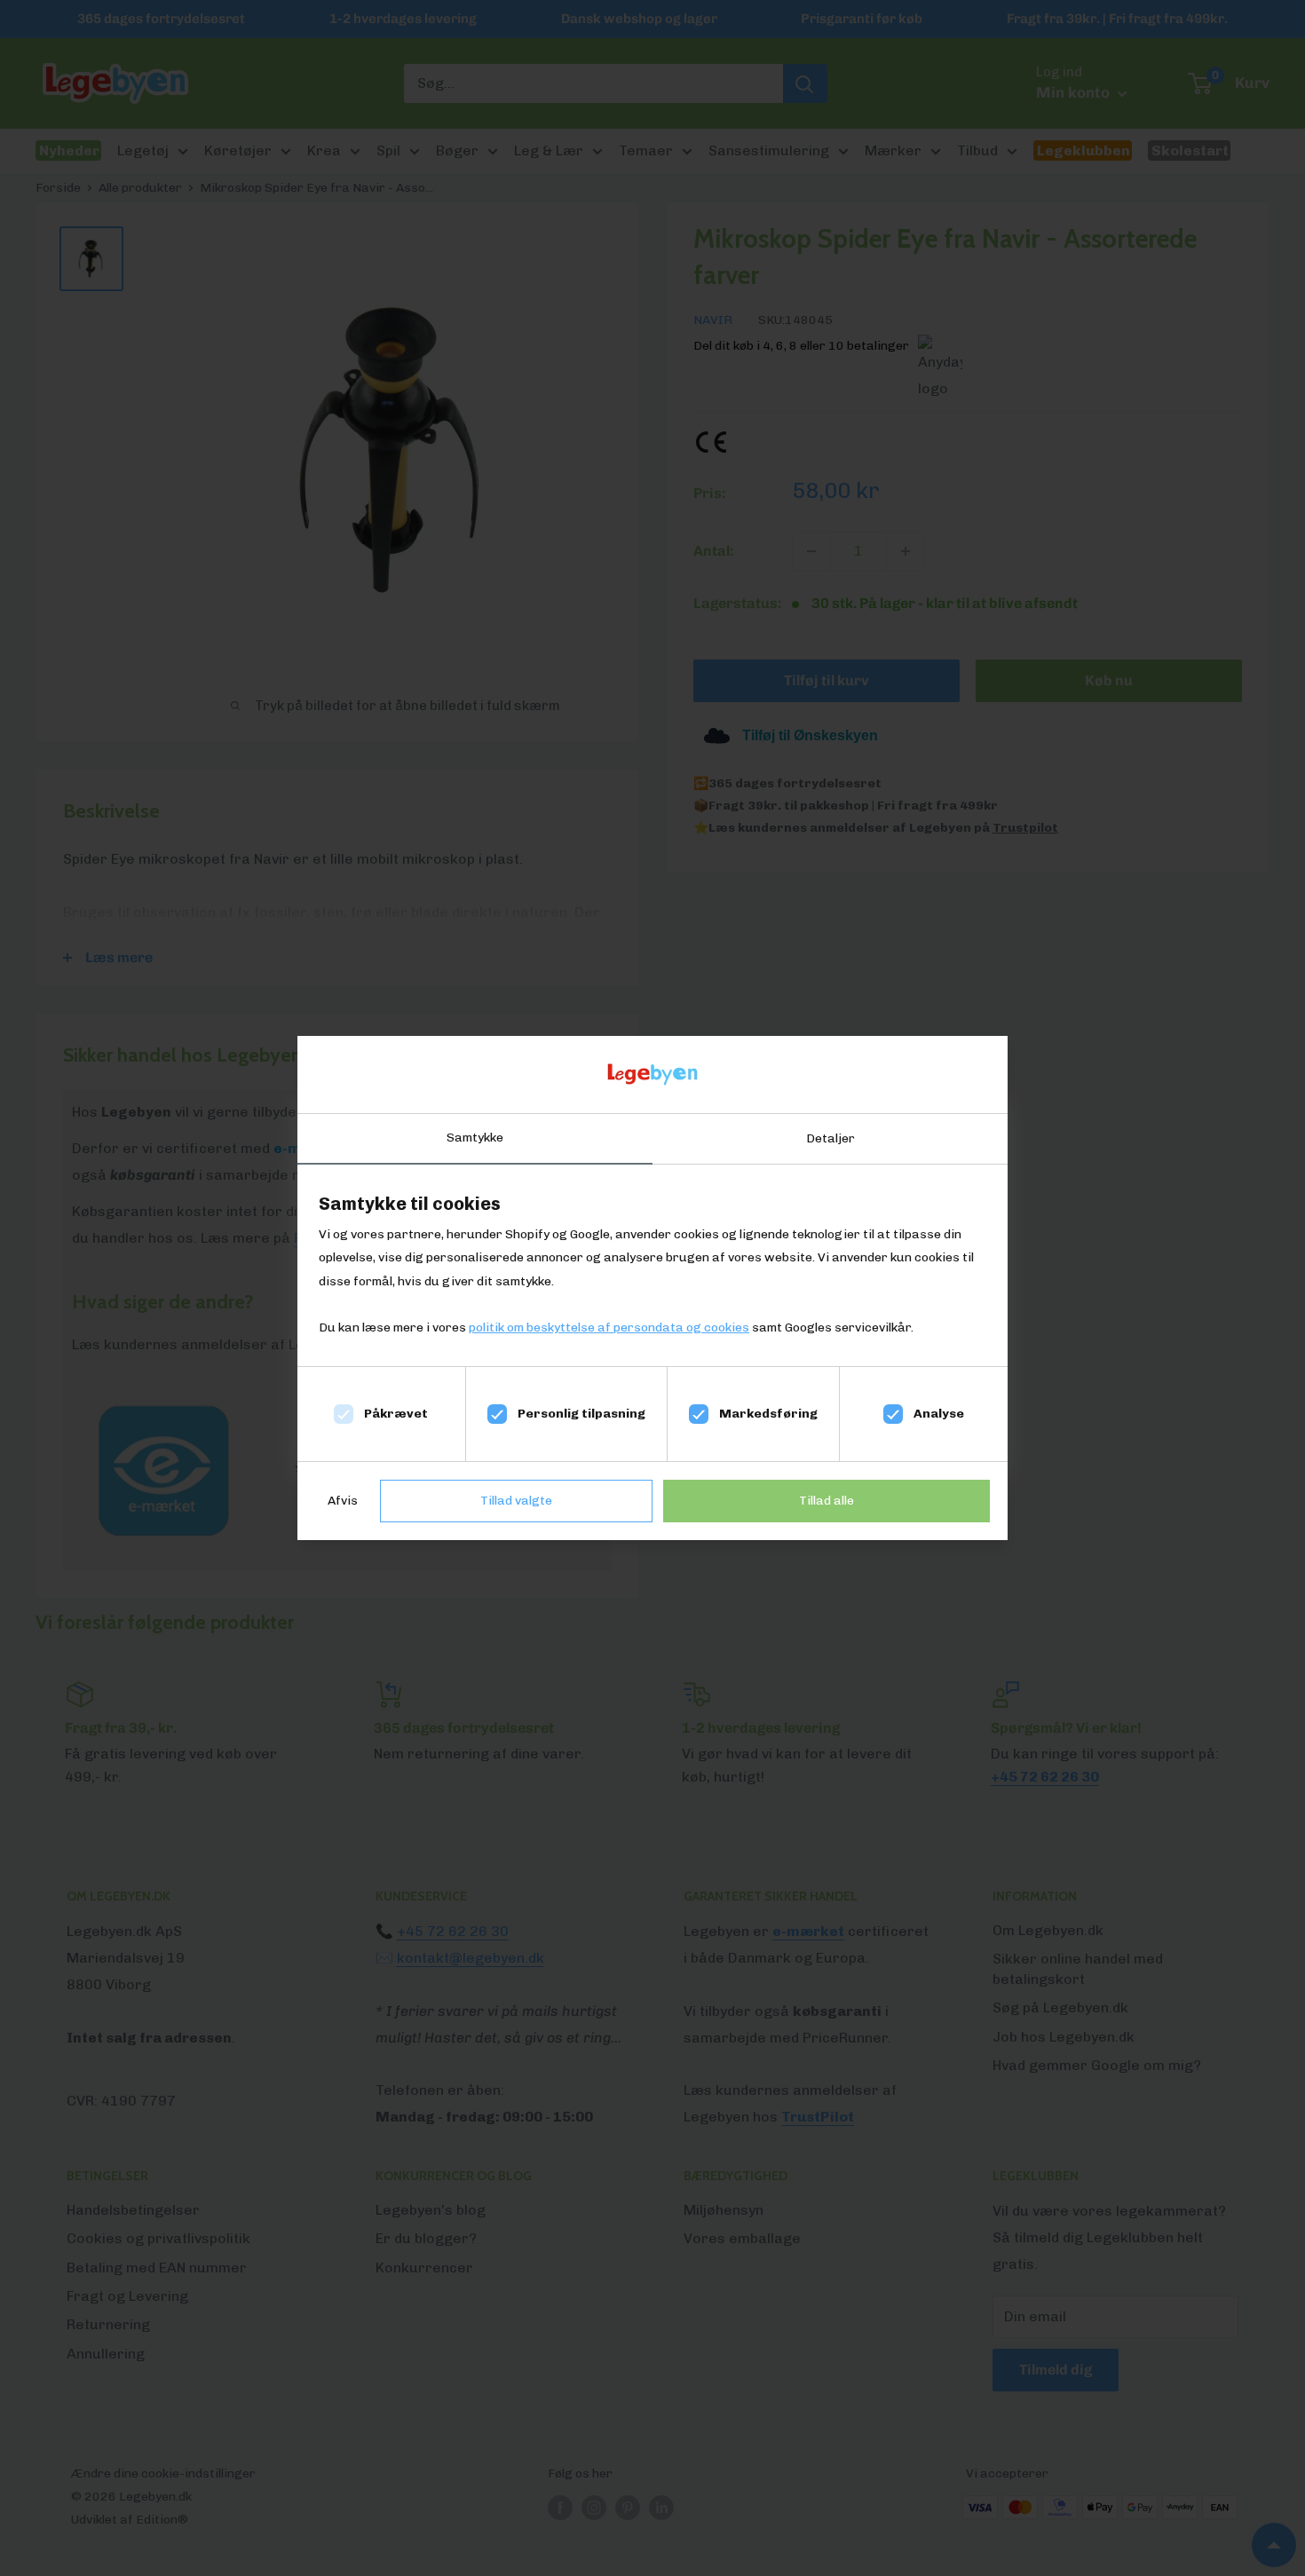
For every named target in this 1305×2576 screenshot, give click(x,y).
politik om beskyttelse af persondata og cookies (609, 1328)
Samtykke (475, 1138)
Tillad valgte (516, 1501)
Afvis (343, 1501)
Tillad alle (826, 1501)
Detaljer (830, 1138)
